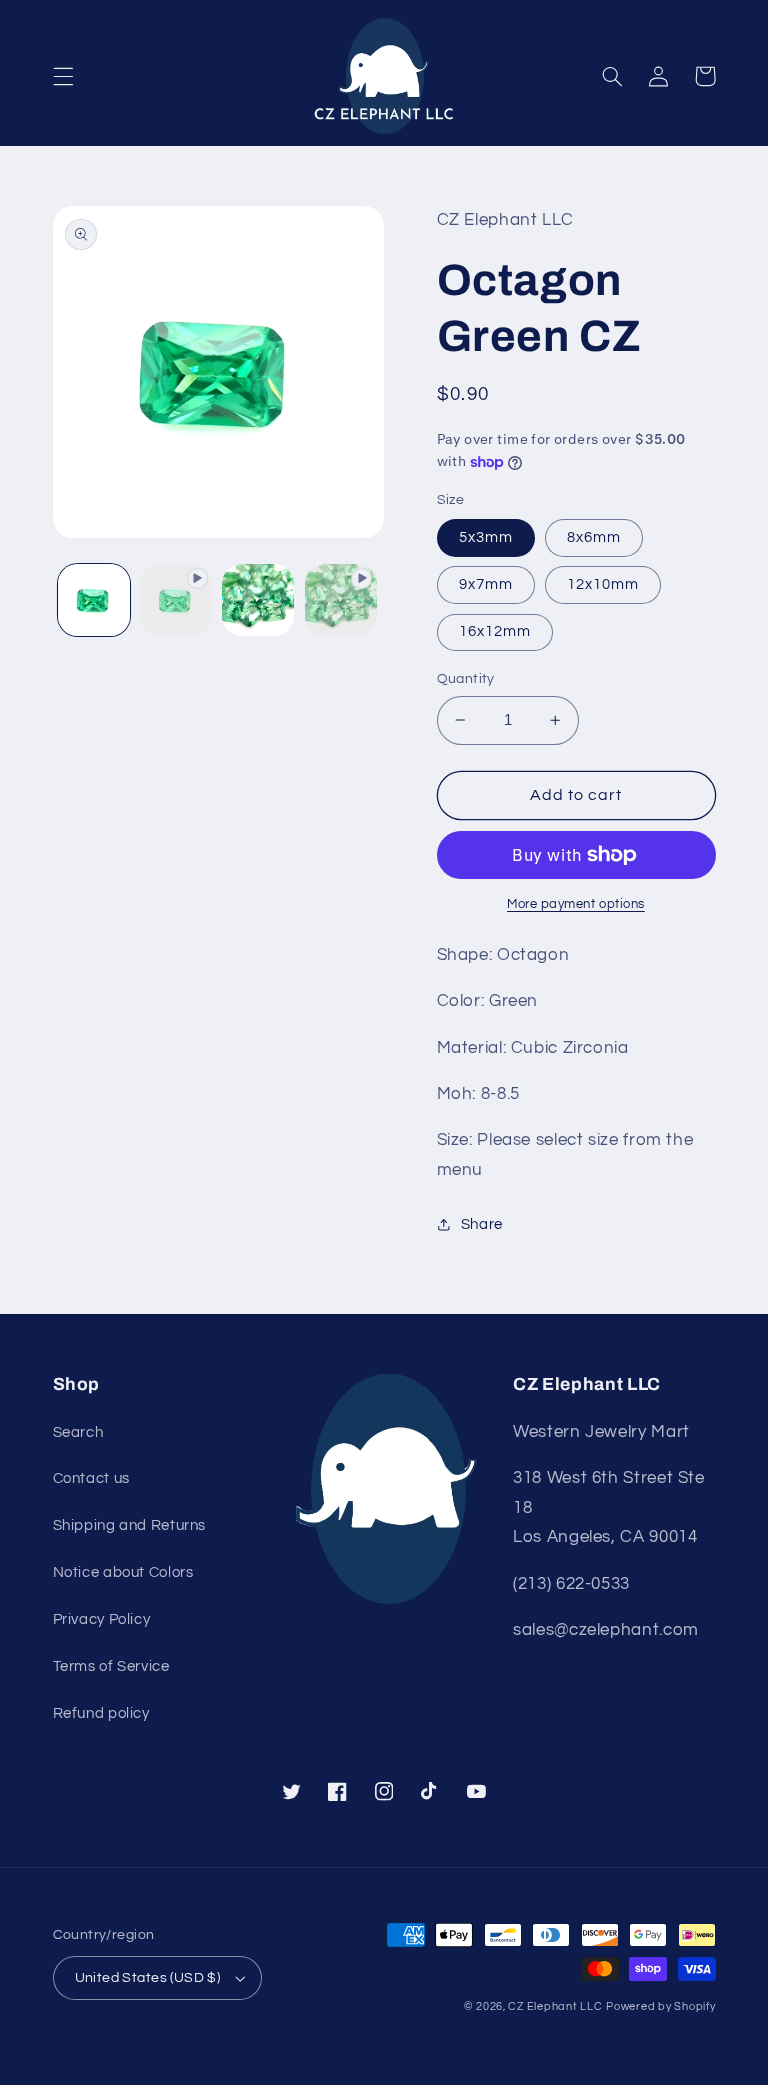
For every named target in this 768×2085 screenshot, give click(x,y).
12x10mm (603, 584)
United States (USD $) (148, 1978)
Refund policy (101, 1713)
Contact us (91, 1478)
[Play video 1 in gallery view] (176, 600)
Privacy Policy (102, 1619)
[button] (63, 76)
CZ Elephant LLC (555, 2006)
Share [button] (482, 1224)
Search (78, 1432)
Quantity (466, 679)
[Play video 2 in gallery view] (341, 600)
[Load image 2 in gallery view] (258, 600)
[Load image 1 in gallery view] (94, 600)
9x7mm (486, 584)
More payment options (576, 904)
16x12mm (495, 631)
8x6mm (594, 537)
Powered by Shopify (660, 2006)
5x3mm (486, 537)
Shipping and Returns (130, 1525)
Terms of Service (111, 1666)
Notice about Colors (123, 1572)
